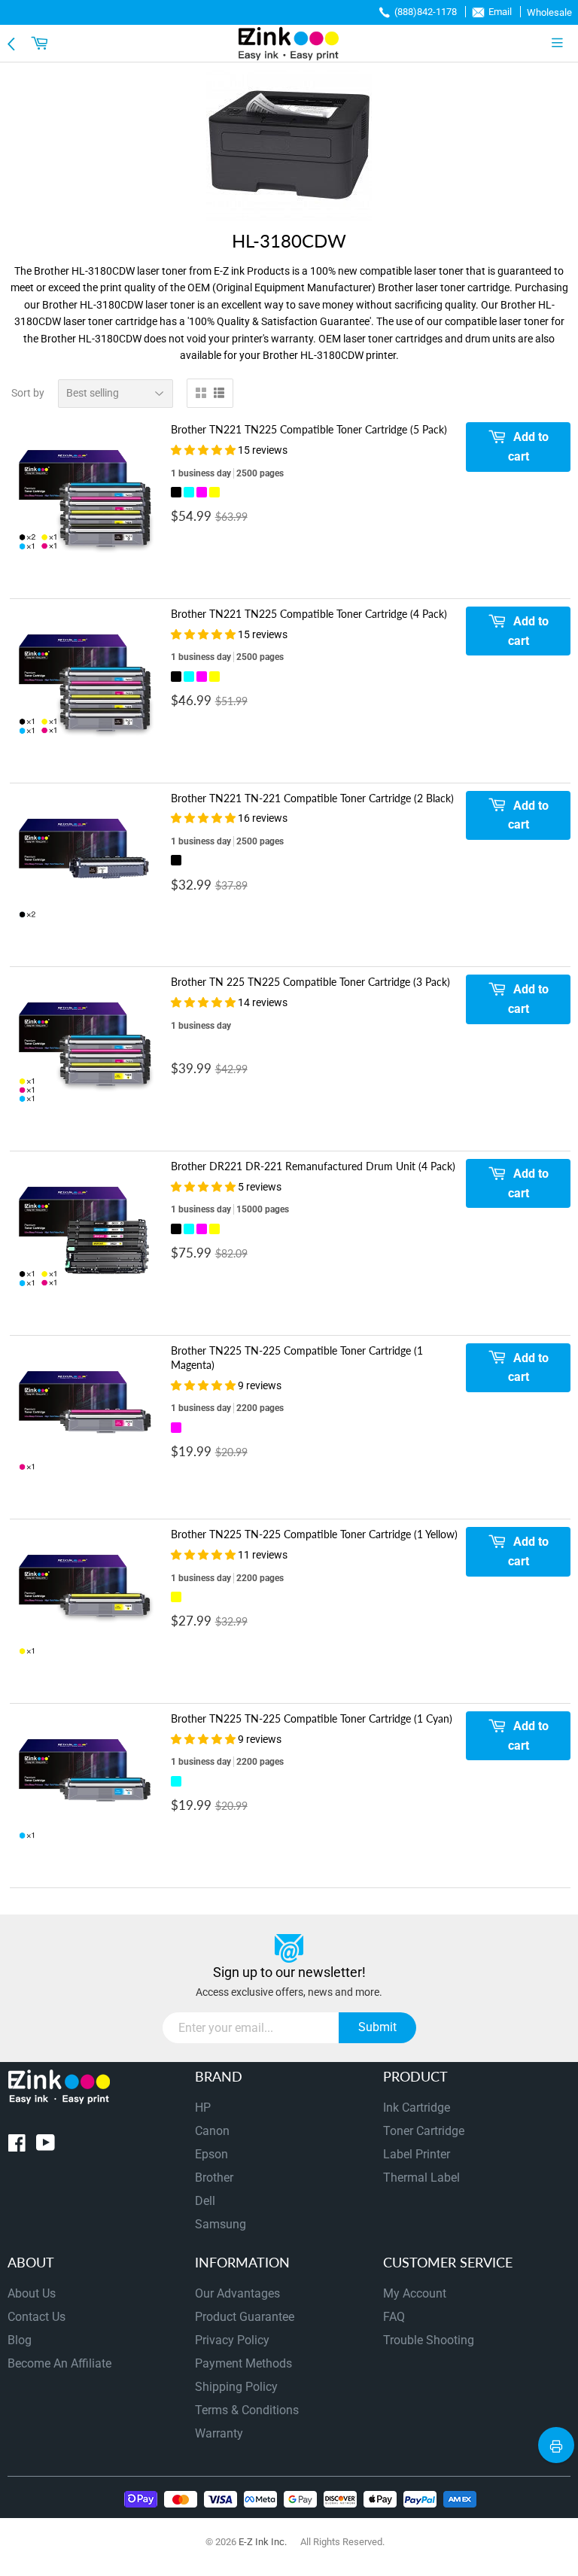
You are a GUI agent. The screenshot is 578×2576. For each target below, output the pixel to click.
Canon (212, 2131)
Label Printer (417, 2154)
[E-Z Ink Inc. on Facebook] (17, 2146)
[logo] (289, 43)
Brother (214, 2178)
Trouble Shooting (429, 2340)
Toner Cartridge (424, 2131)
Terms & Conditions (247, 2410)
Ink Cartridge (417, 2108)
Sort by (28, 393)
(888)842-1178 (426, 12)
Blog (20, 2340)
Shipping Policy (236, 2387)
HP (203, 2108)
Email (500, 12)
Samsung (221, 2224)
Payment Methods (243, 2363)
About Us (32, 2293)
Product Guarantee (245, 2317)
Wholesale (549, 12)
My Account (415, 2293)
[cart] (41, 43)
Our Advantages (237, 2293)
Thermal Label (421, 2178)
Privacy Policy (232, 2340)
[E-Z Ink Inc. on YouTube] (46, 2146)
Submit (377, 2027)
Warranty (219, 2433)
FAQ (394, 2317)
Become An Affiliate (59, 2363)
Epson (211, 2154)
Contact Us (37, 2317)
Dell (205, 2201)
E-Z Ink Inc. (263, 2542)
